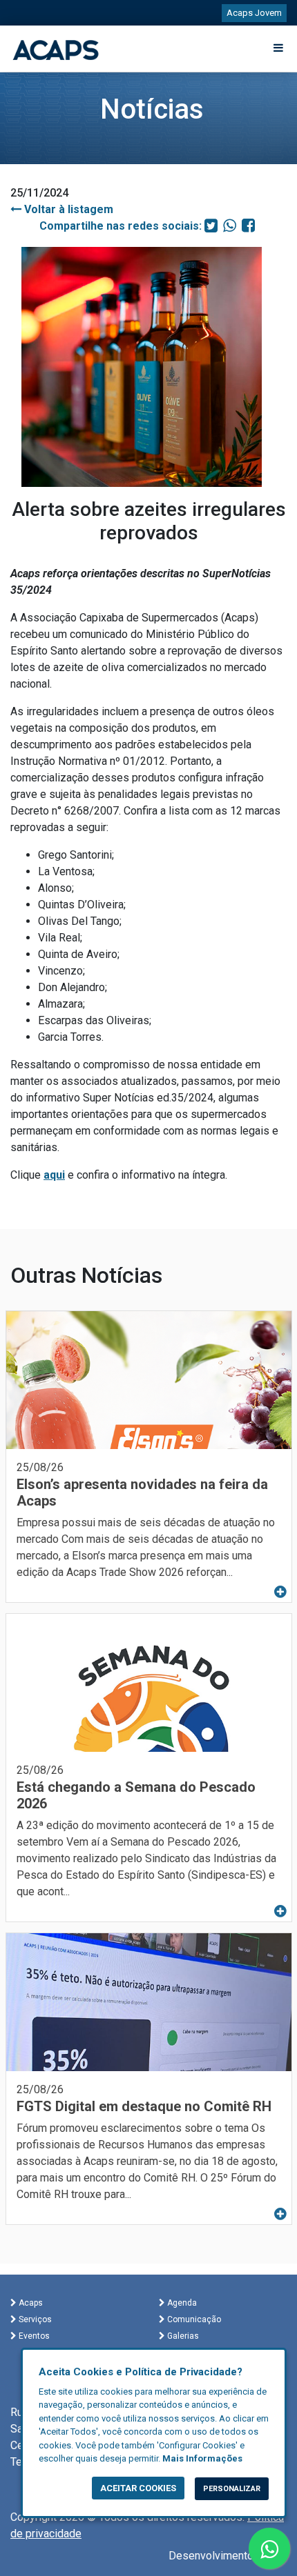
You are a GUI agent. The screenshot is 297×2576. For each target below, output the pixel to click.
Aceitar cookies (138, 2488)
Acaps (30, 2303)
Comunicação (193, 2319)
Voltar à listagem (67, 209)
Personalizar (232, 2489)
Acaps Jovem (254, 13)
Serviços (34, 2319)
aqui (54, 1175)
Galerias (182, 2336)
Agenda (181, 2303)
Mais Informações (202, 2458)
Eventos (33, 2336)
